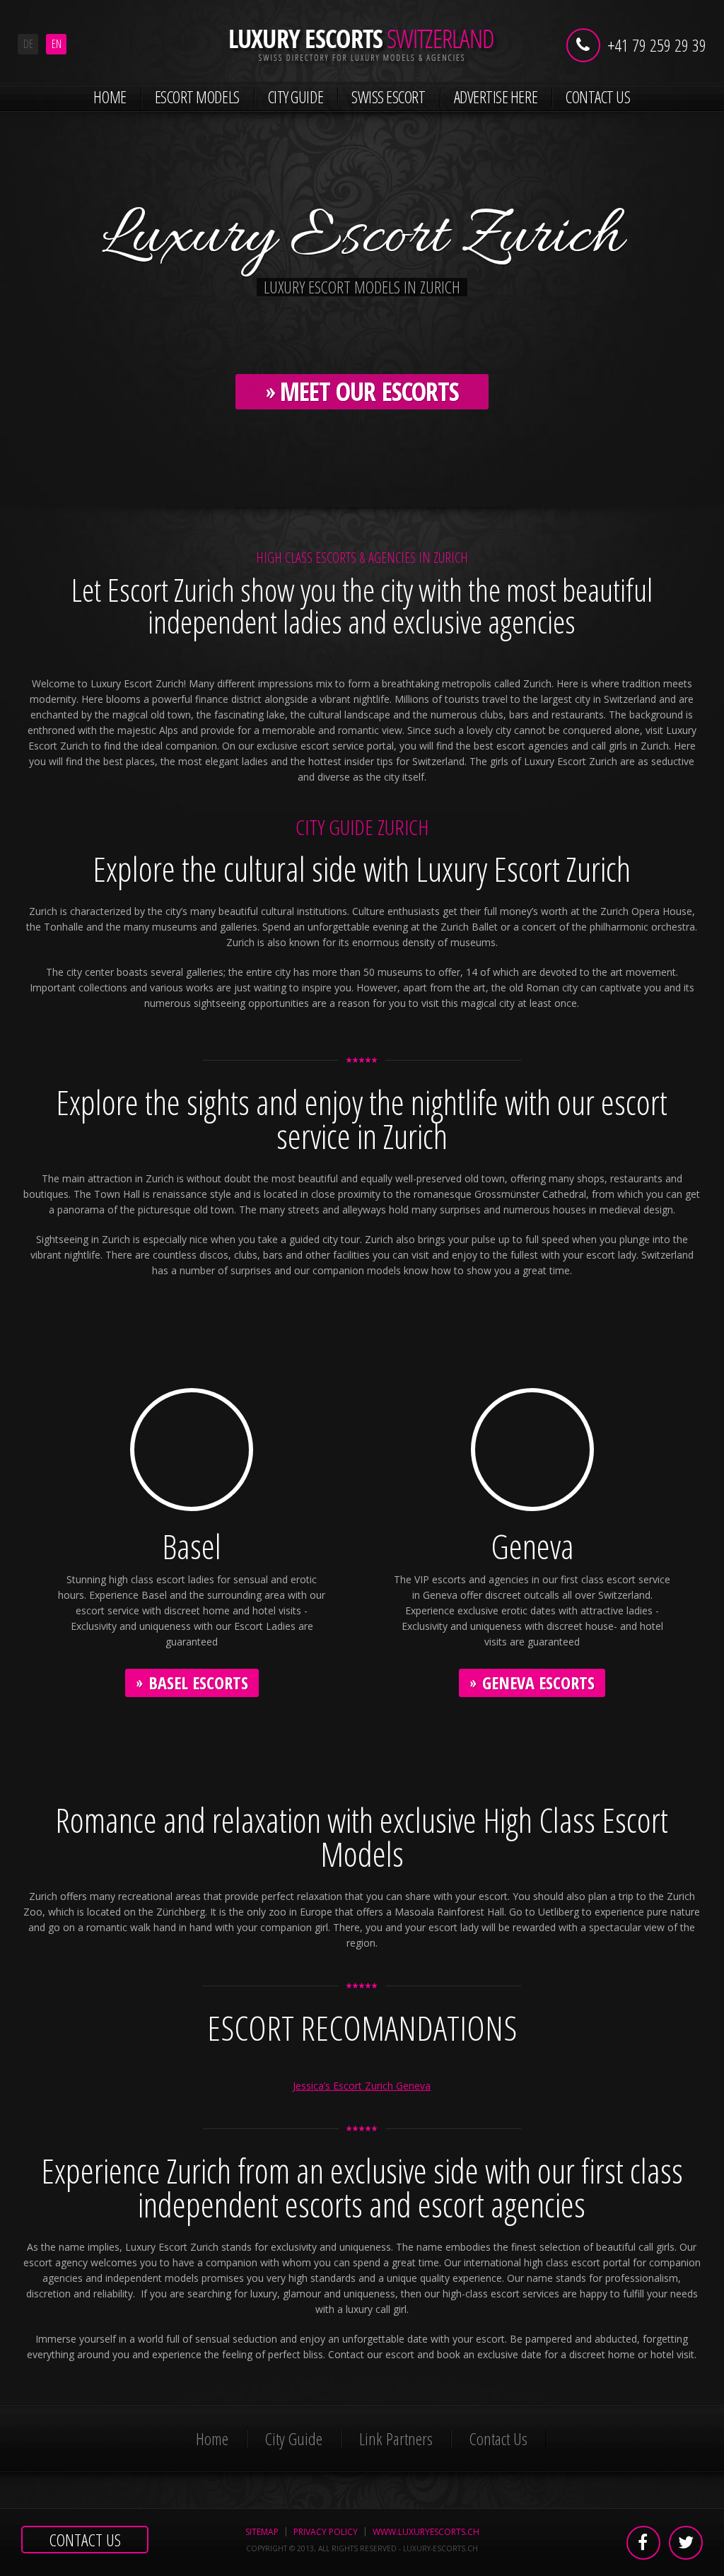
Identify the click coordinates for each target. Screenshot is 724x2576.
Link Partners (396, 2438)
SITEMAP (262, 2532)
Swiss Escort (388, 97)
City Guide (296, 97)
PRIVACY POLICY (326, 2532)
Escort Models (197, 97)
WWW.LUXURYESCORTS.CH (426, 2532)
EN (57, 44)
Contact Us (598, 97)
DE (28, 44)
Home (110, 97)
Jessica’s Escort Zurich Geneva (362, 2086)
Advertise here (496, 97)
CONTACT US (85, 2540)
